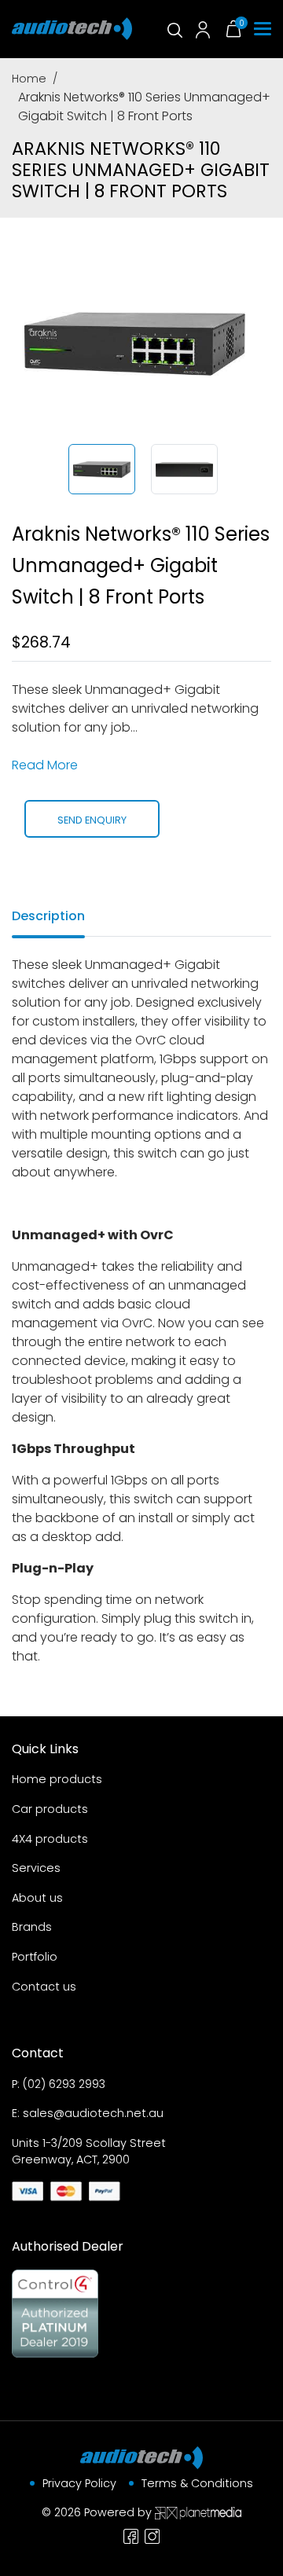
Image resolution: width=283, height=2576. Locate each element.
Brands (32, 1927)
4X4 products (50, 1839)
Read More (45, 765)
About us (37, 1898)
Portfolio (35, 1957)
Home (29, 79)
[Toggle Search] (174, 29)
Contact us (44, 1987)
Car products (50, 1809)
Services (36, 1868)
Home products (57, 1779)
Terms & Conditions (197, 2483)
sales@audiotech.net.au (93, 2113)
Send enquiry (92, 820)
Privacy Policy (79, 2483)
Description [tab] (48, 916)
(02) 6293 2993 (64, 2084)
